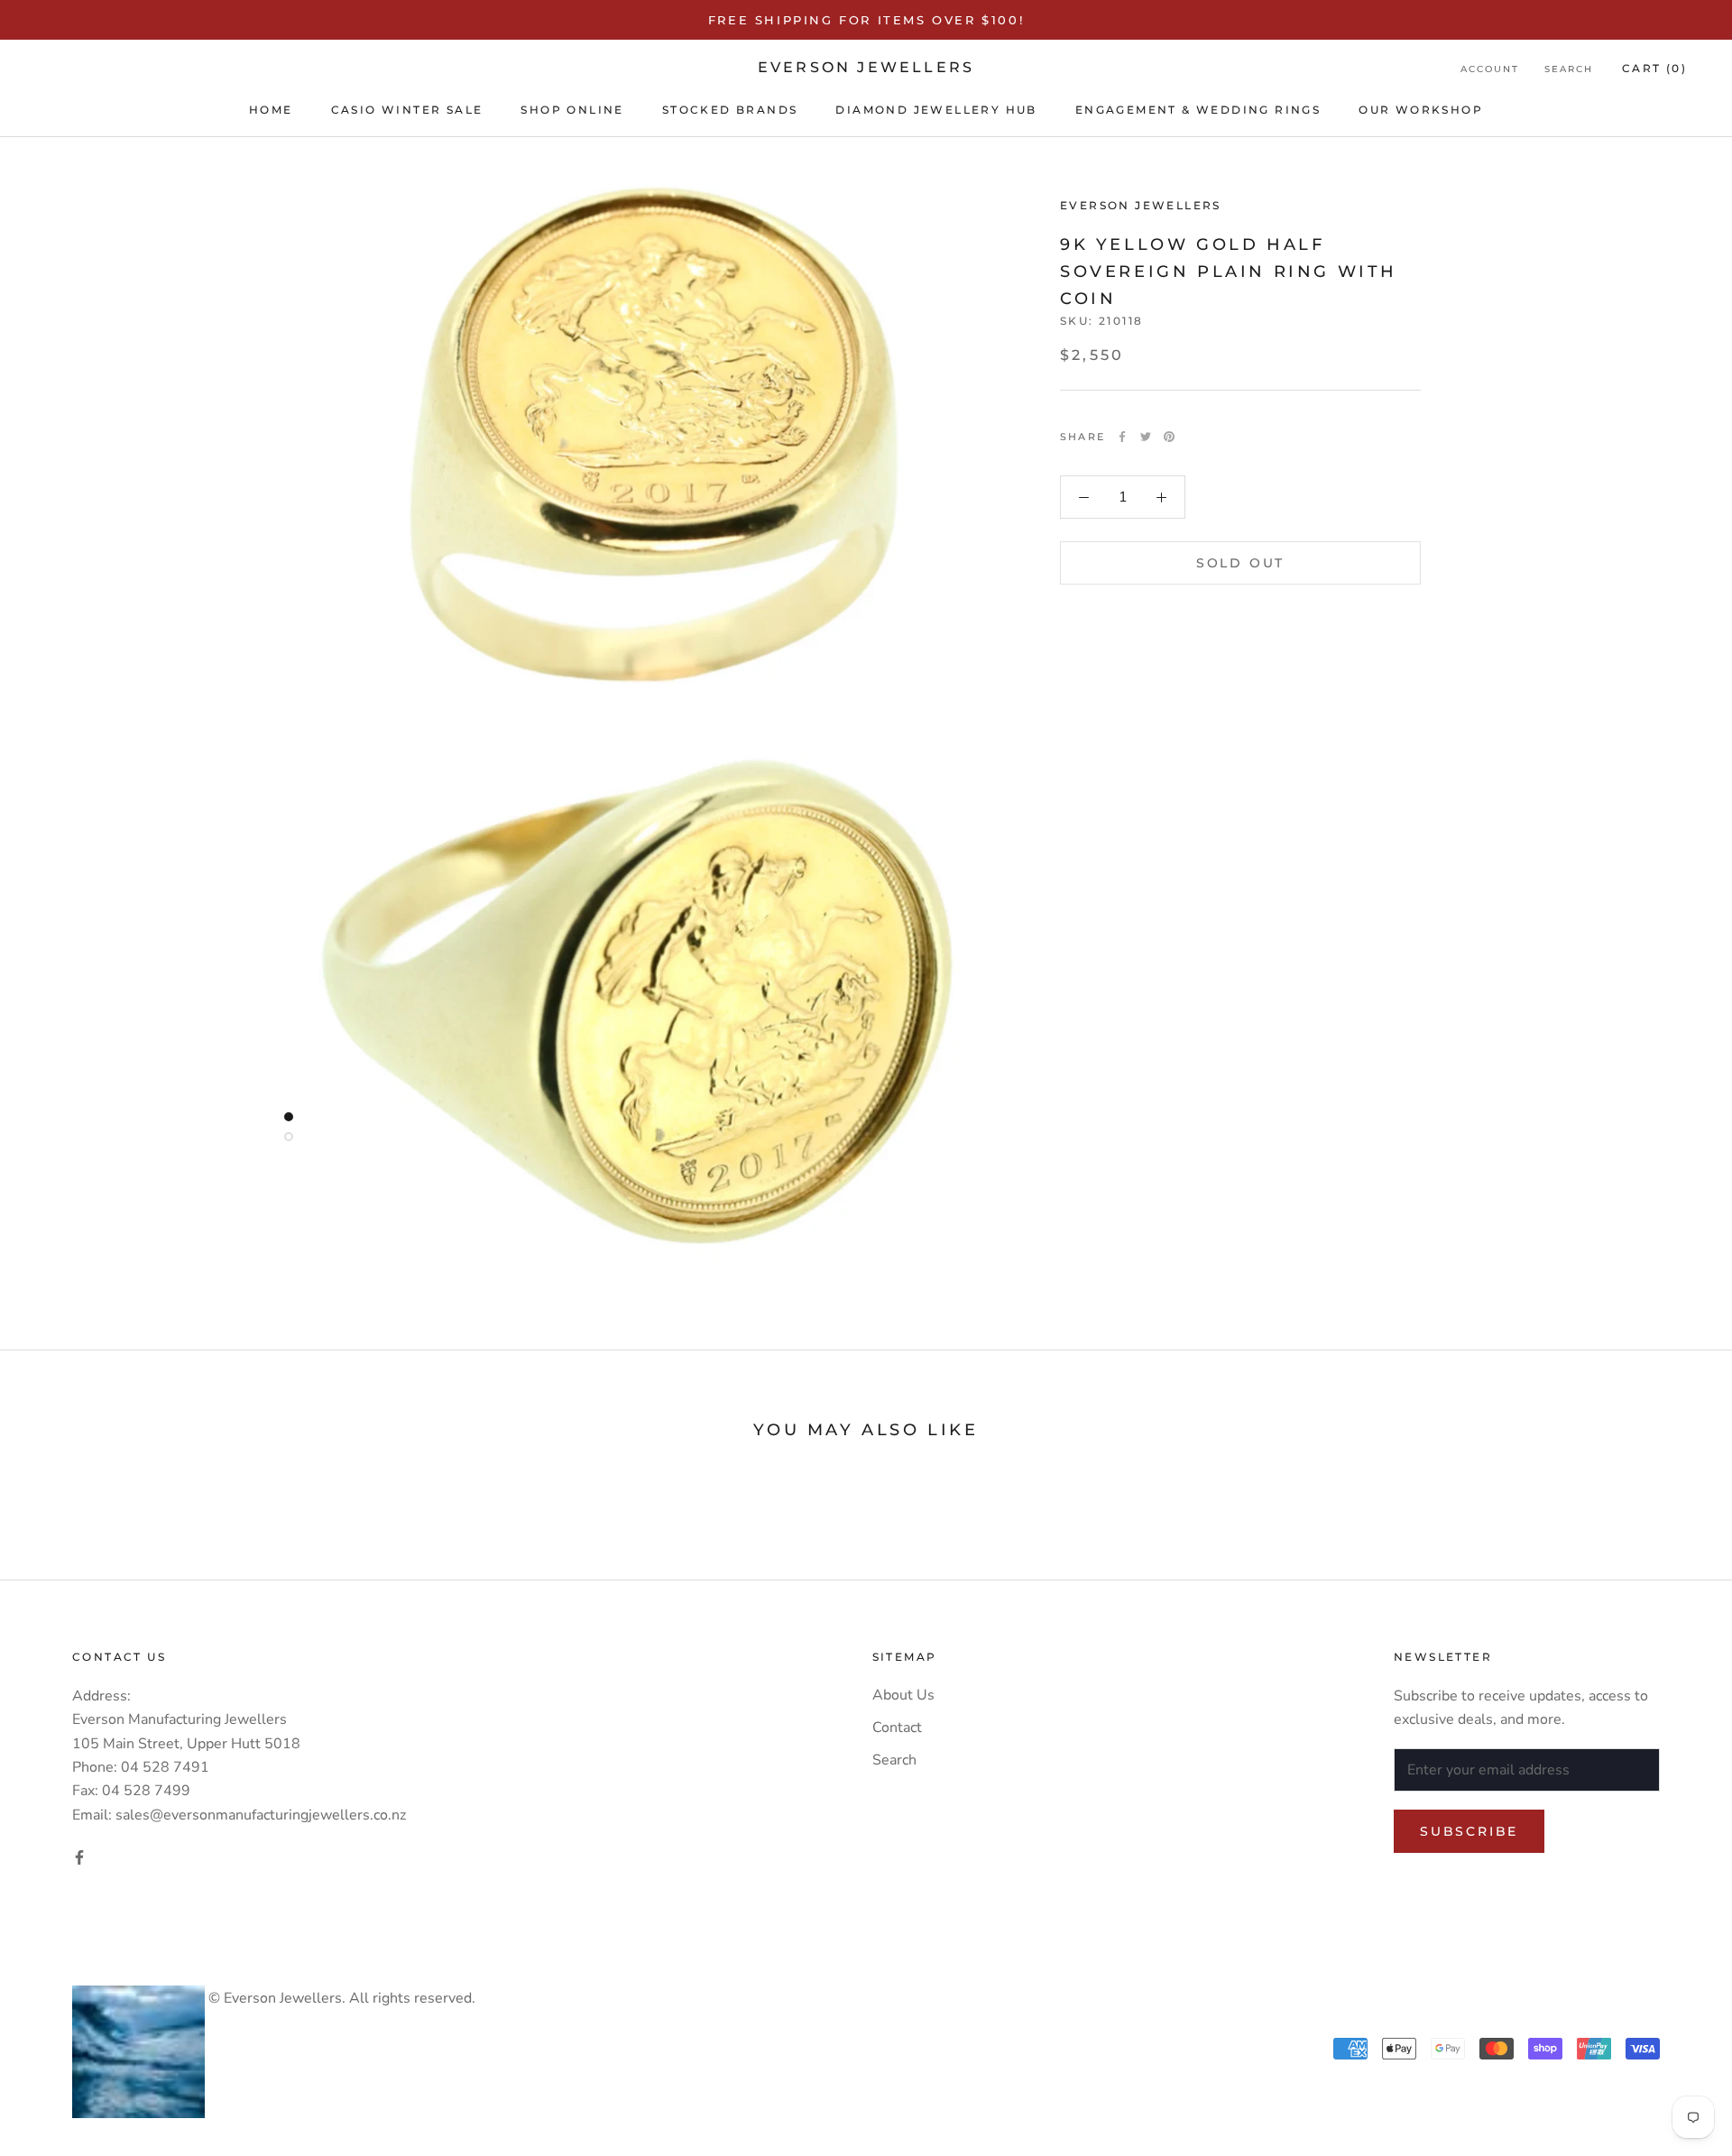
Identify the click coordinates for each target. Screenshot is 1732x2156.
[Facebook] (1122, 437)
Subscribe (1469, 1831)
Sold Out (1240, 563)
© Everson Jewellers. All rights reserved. (340, 1998)
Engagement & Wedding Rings (1198, 110)
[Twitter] (1146, 437)
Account (1490, 69)
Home (271, 110)
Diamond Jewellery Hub (936, 110)
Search (1569, 69)
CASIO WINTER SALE (407, 110)
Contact (897, 1728)
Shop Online (572, 110)
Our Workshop (1421, 110)
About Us (903, 1695)
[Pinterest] (1169, 437)
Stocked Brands (730, 110)
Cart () (1654, 68)
